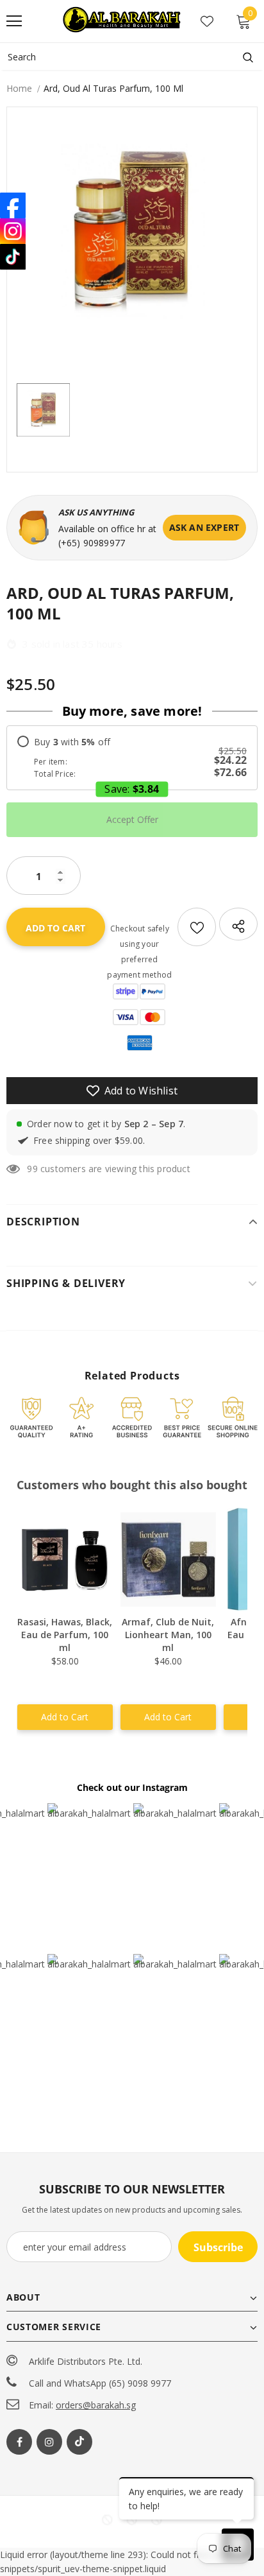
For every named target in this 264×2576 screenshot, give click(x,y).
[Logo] (123, 21)
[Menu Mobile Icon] (14, 21)
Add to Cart (65, 1717)
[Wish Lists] (197, 927)
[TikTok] (13, 257)
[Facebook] (19, 2442)
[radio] (132, 758)
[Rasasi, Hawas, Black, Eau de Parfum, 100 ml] (65, 1559)
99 (32, 1169)
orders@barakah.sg (96, 2405)
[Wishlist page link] (207, 21)
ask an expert (204, 527)
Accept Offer (132, 819)
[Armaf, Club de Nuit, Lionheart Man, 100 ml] (168, 1559)
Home (19, 88)
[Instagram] (49, 2442)
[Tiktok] (79, 2442)
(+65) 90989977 (92, 543)
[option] (132, 232)
